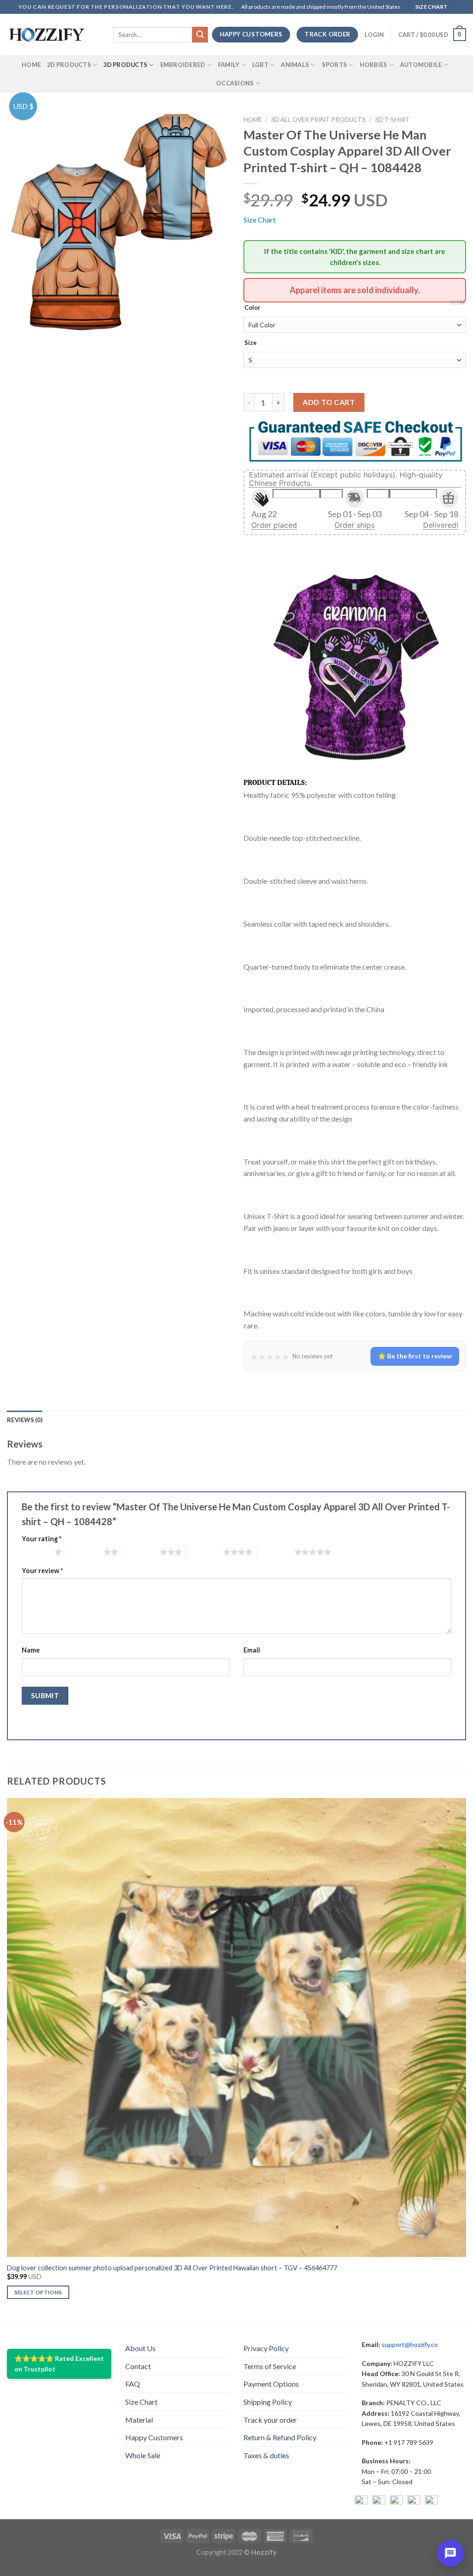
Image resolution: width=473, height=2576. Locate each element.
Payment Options (271, 2384)
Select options (38, 2292)
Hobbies (374, 65)
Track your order (270, 2420)
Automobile (421, 65)
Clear (458, 302)
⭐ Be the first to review (415, 1356)
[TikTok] (431, 2502)
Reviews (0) (25, 1420)
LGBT (260, 65)
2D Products (69, 65)
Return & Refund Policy (280, 2437)
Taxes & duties (266, 2455)
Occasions (235, 83)
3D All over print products (318, 120)
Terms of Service (270, 2366)
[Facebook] (361, 2502)
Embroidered (183, 65)
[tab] (25, 1420)
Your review (42, 1571)
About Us (140, 2348)
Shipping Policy (268, 2402)
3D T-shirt (392, 120)
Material (139, 2420)
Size (251, 343)
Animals (295, 65)
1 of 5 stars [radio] (36, 1552)
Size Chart (260, 220)
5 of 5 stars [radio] (276, 1552)
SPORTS (335, 65)
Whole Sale (143, 2455)
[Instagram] (379, 2502)
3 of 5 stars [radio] (141, 1552)
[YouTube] (396, 2502)
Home (31, 65)
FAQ (133, 2384)
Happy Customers (154, 2437)
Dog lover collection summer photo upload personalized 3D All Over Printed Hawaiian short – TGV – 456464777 (172, 2268)
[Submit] (200, 35)
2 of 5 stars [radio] (85, 1552)
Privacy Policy (266, 2348)
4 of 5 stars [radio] (204, 1552)
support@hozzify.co (410, 2344)
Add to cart (329, 402)
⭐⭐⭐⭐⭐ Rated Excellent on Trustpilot (59, 2363)
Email (252, 1650)
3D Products (125, 65)
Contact (138, 2366)
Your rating (42, 1539)
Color (252, 308)
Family (229, 65)
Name (31, 1650)
